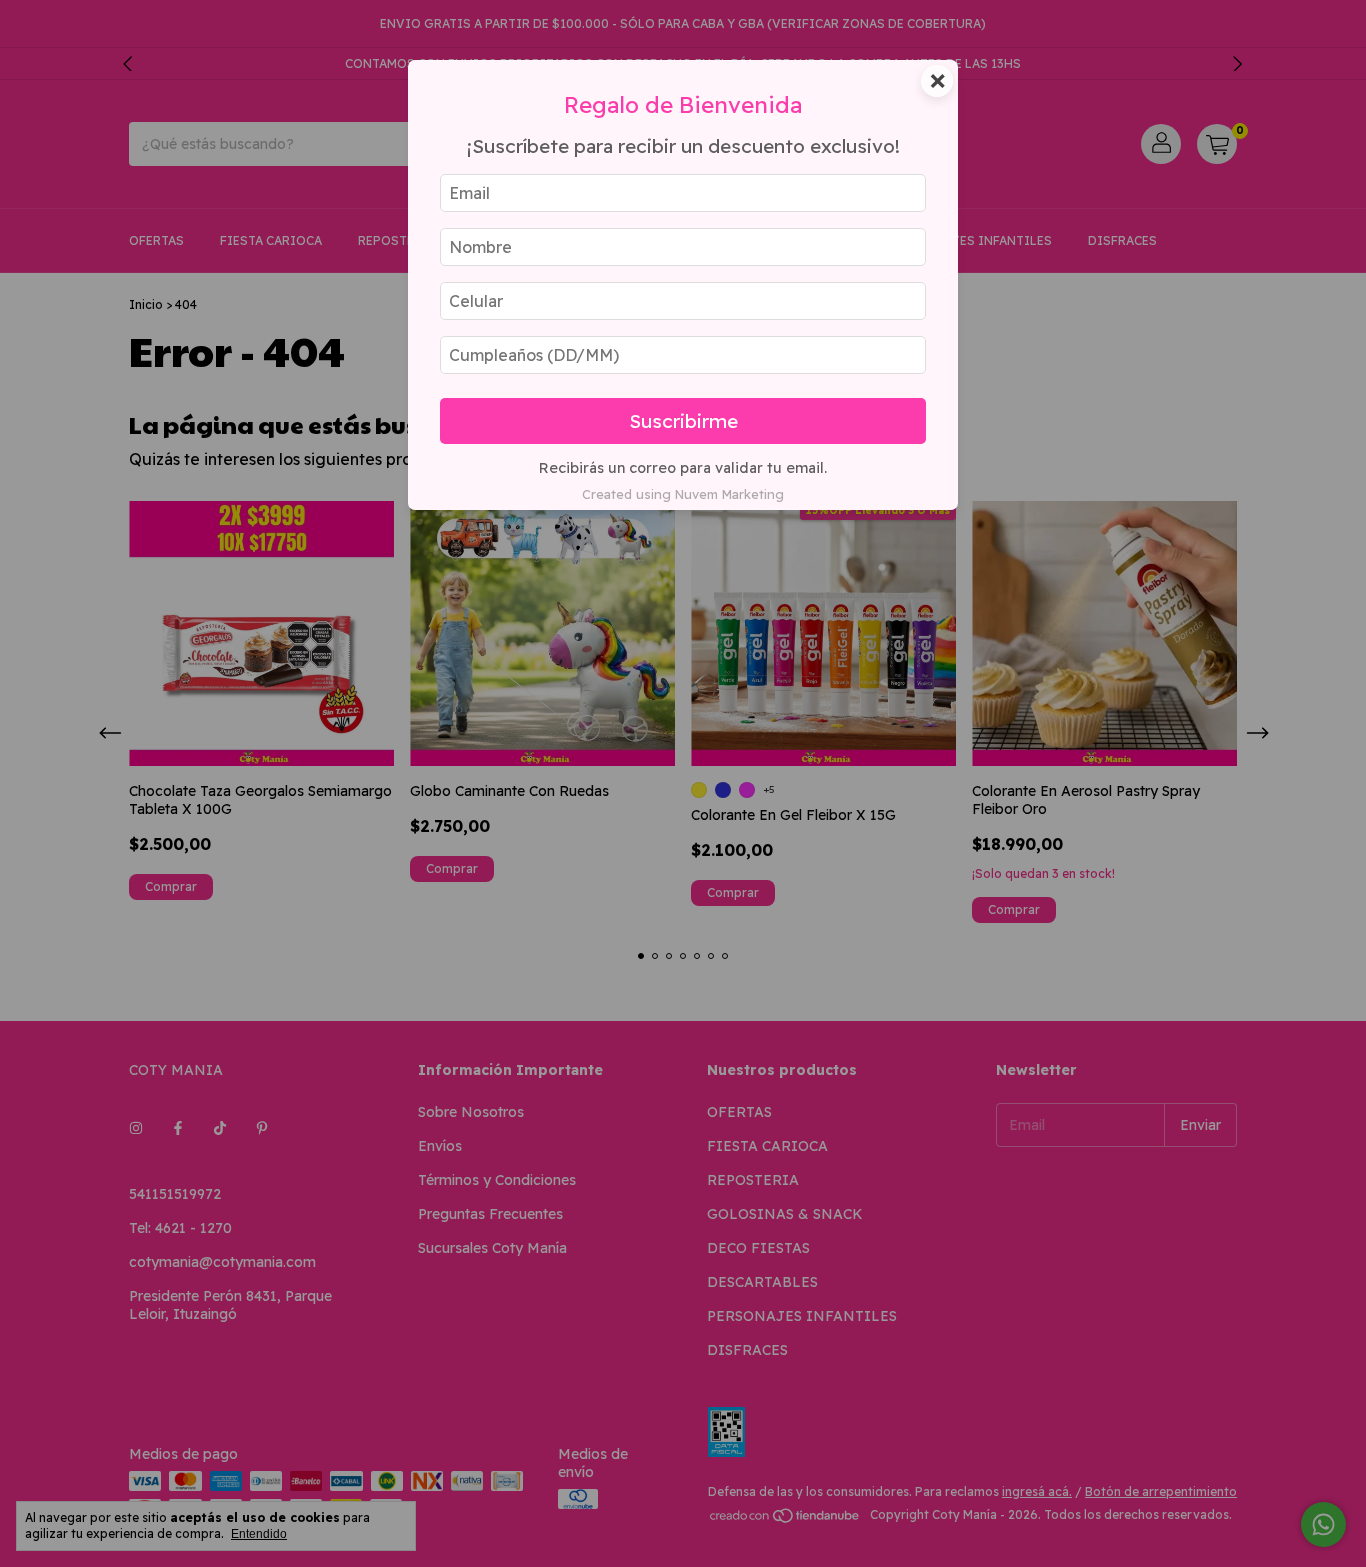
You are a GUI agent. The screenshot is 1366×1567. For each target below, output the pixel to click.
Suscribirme (683, 421)
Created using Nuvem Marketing (683, 494)
